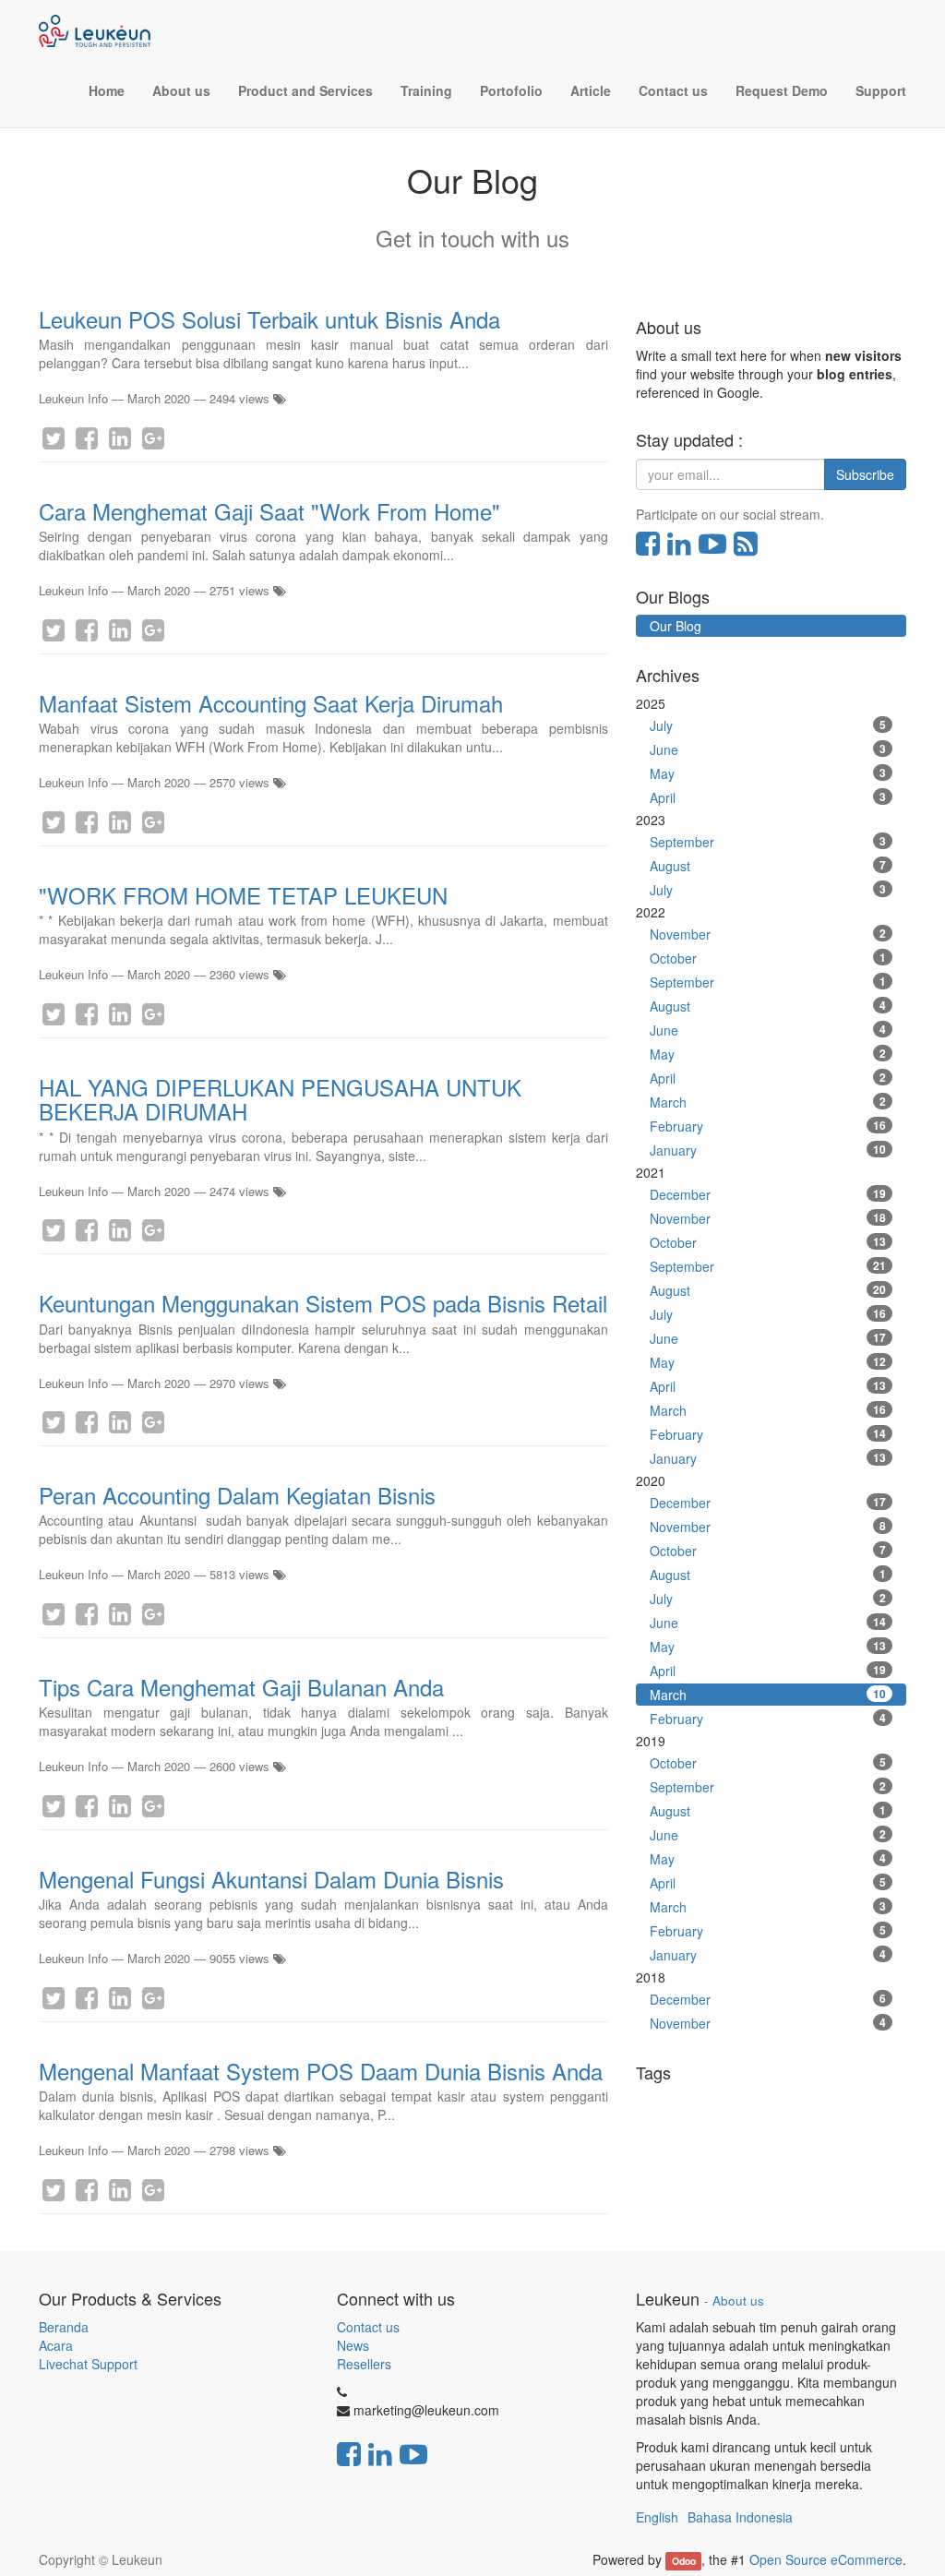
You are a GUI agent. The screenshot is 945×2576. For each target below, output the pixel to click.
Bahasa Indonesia (740, 2517)
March (768, 1102)
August (768, 866)
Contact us (368, 2327)
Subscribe (865, 474)
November (768, 934)
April (768, 797)
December (768, 1194)
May (768, 773)
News (353, 2345)
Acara (58, 2345)
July (768, 725)
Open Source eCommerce (826, 2559)
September (768, 842)
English (657, 2517)
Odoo (684, 2561)
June (768, 749)
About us (738, 2300)
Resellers (364, 2364)
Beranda (64, 2327)
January (768, 1150)
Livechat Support (88, 2364)
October (768, 958)
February (768, 1126)
